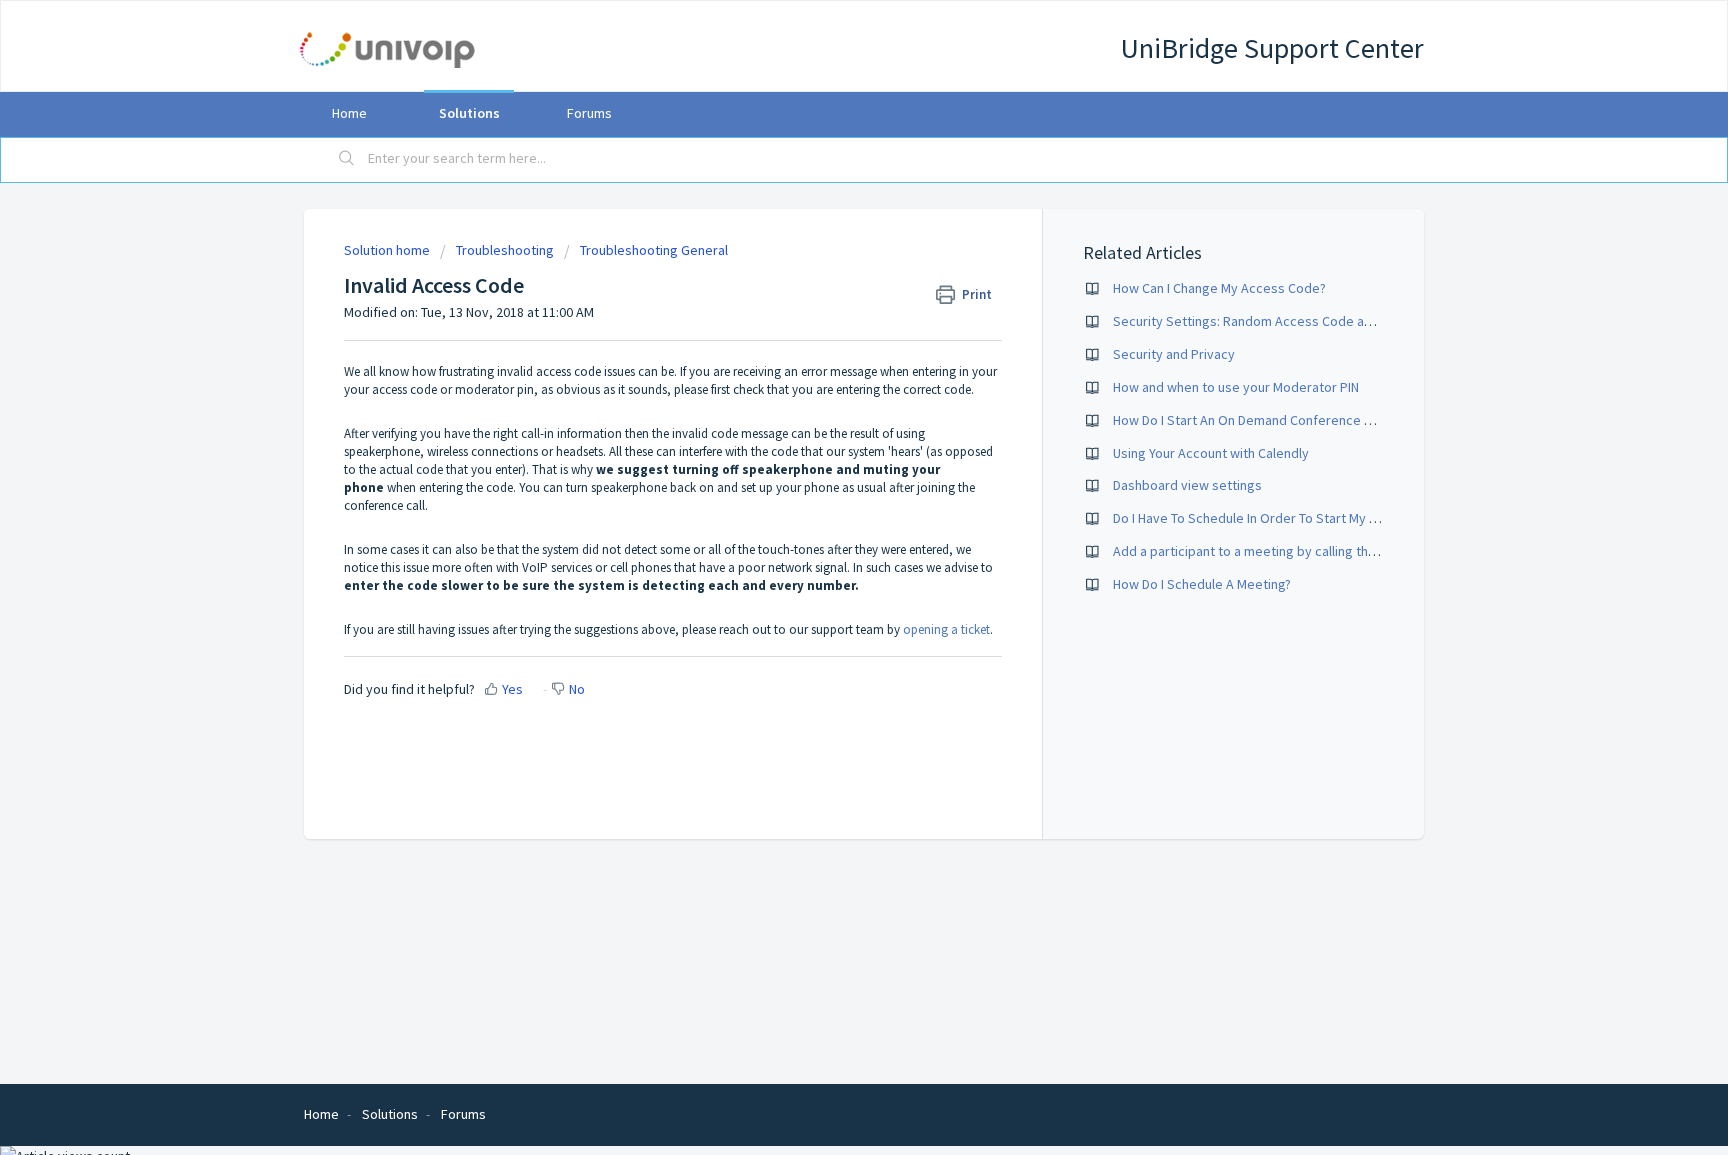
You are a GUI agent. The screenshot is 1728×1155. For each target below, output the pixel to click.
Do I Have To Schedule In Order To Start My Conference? (1279, 518)
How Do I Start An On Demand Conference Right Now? (1271, 420)
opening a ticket (946, 629)
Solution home (388, 250)
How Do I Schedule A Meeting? (1202, 584)
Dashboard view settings (1187, 485)
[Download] (827, 316)
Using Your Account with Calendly (1211, 453)
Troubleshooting (505, 250)
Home (349, 113)
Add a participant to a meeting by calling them (1250, 551)
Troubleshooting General (654, 250)
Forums (589, 113)
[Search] (347, 160)
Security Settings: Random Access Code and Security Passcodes (1307, 321)
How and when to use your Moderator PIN (1236, 387)
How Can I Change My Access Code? (1219, 288)
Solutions (469, 113)
